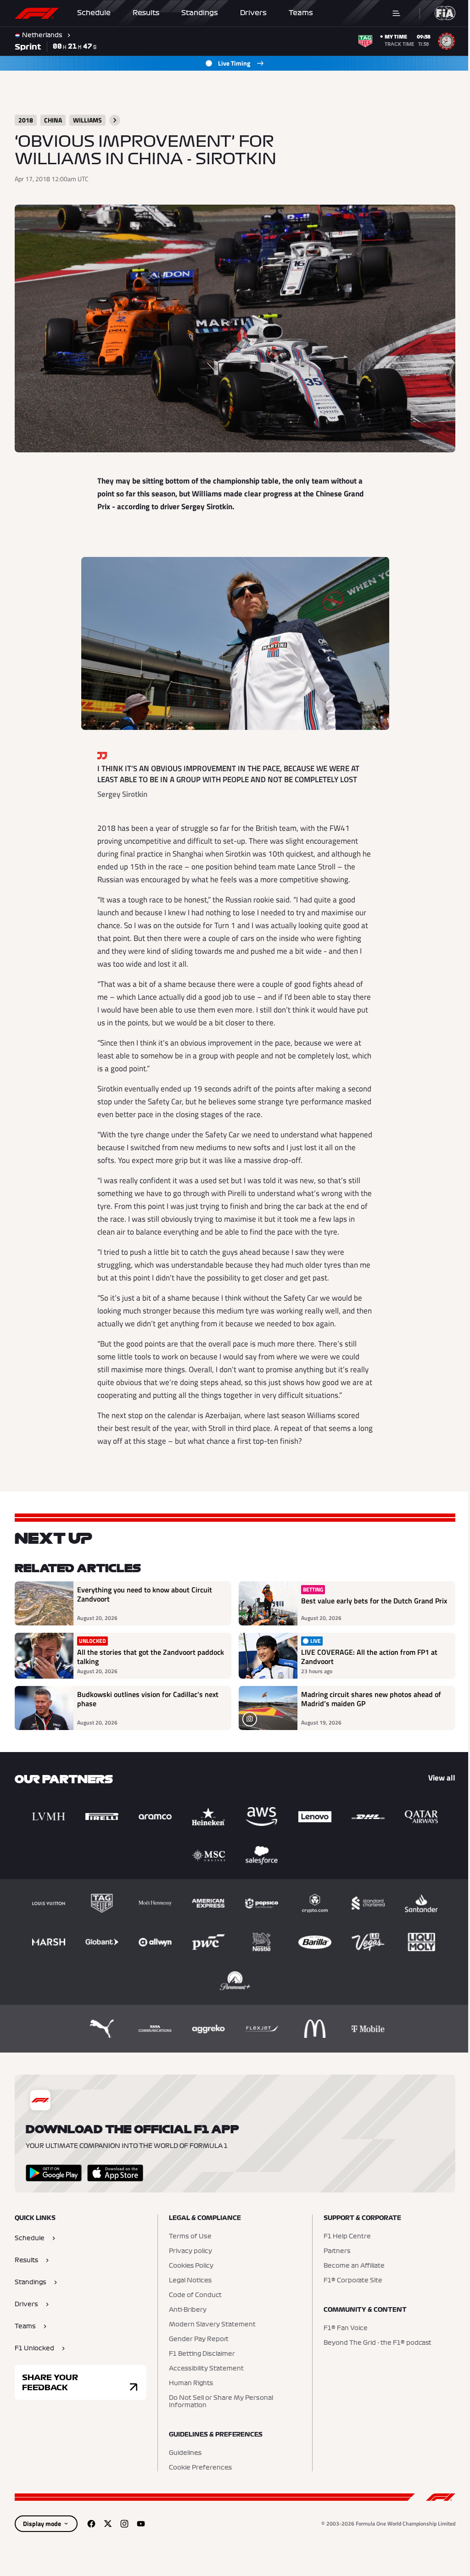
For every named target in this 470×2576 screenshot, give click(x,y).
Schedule (94, 13)
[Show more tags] (115, 120)
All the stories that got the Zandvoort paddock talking (136, 1655)
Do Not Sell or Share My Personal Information (219, 2399)
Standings (200, 13)
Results (146, 13)
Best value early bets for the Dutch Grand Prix (364, 1602)
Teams (301, 13)
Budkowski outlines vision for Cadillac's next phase (148, 1697)
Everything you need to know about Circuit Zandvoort (145, 1591)
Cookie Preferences (198, 2465)
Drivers (253, 13)
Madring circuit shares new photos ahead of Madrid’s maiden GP (368, 1697)
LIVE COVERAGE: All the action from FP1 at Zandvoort (366, 1655)
